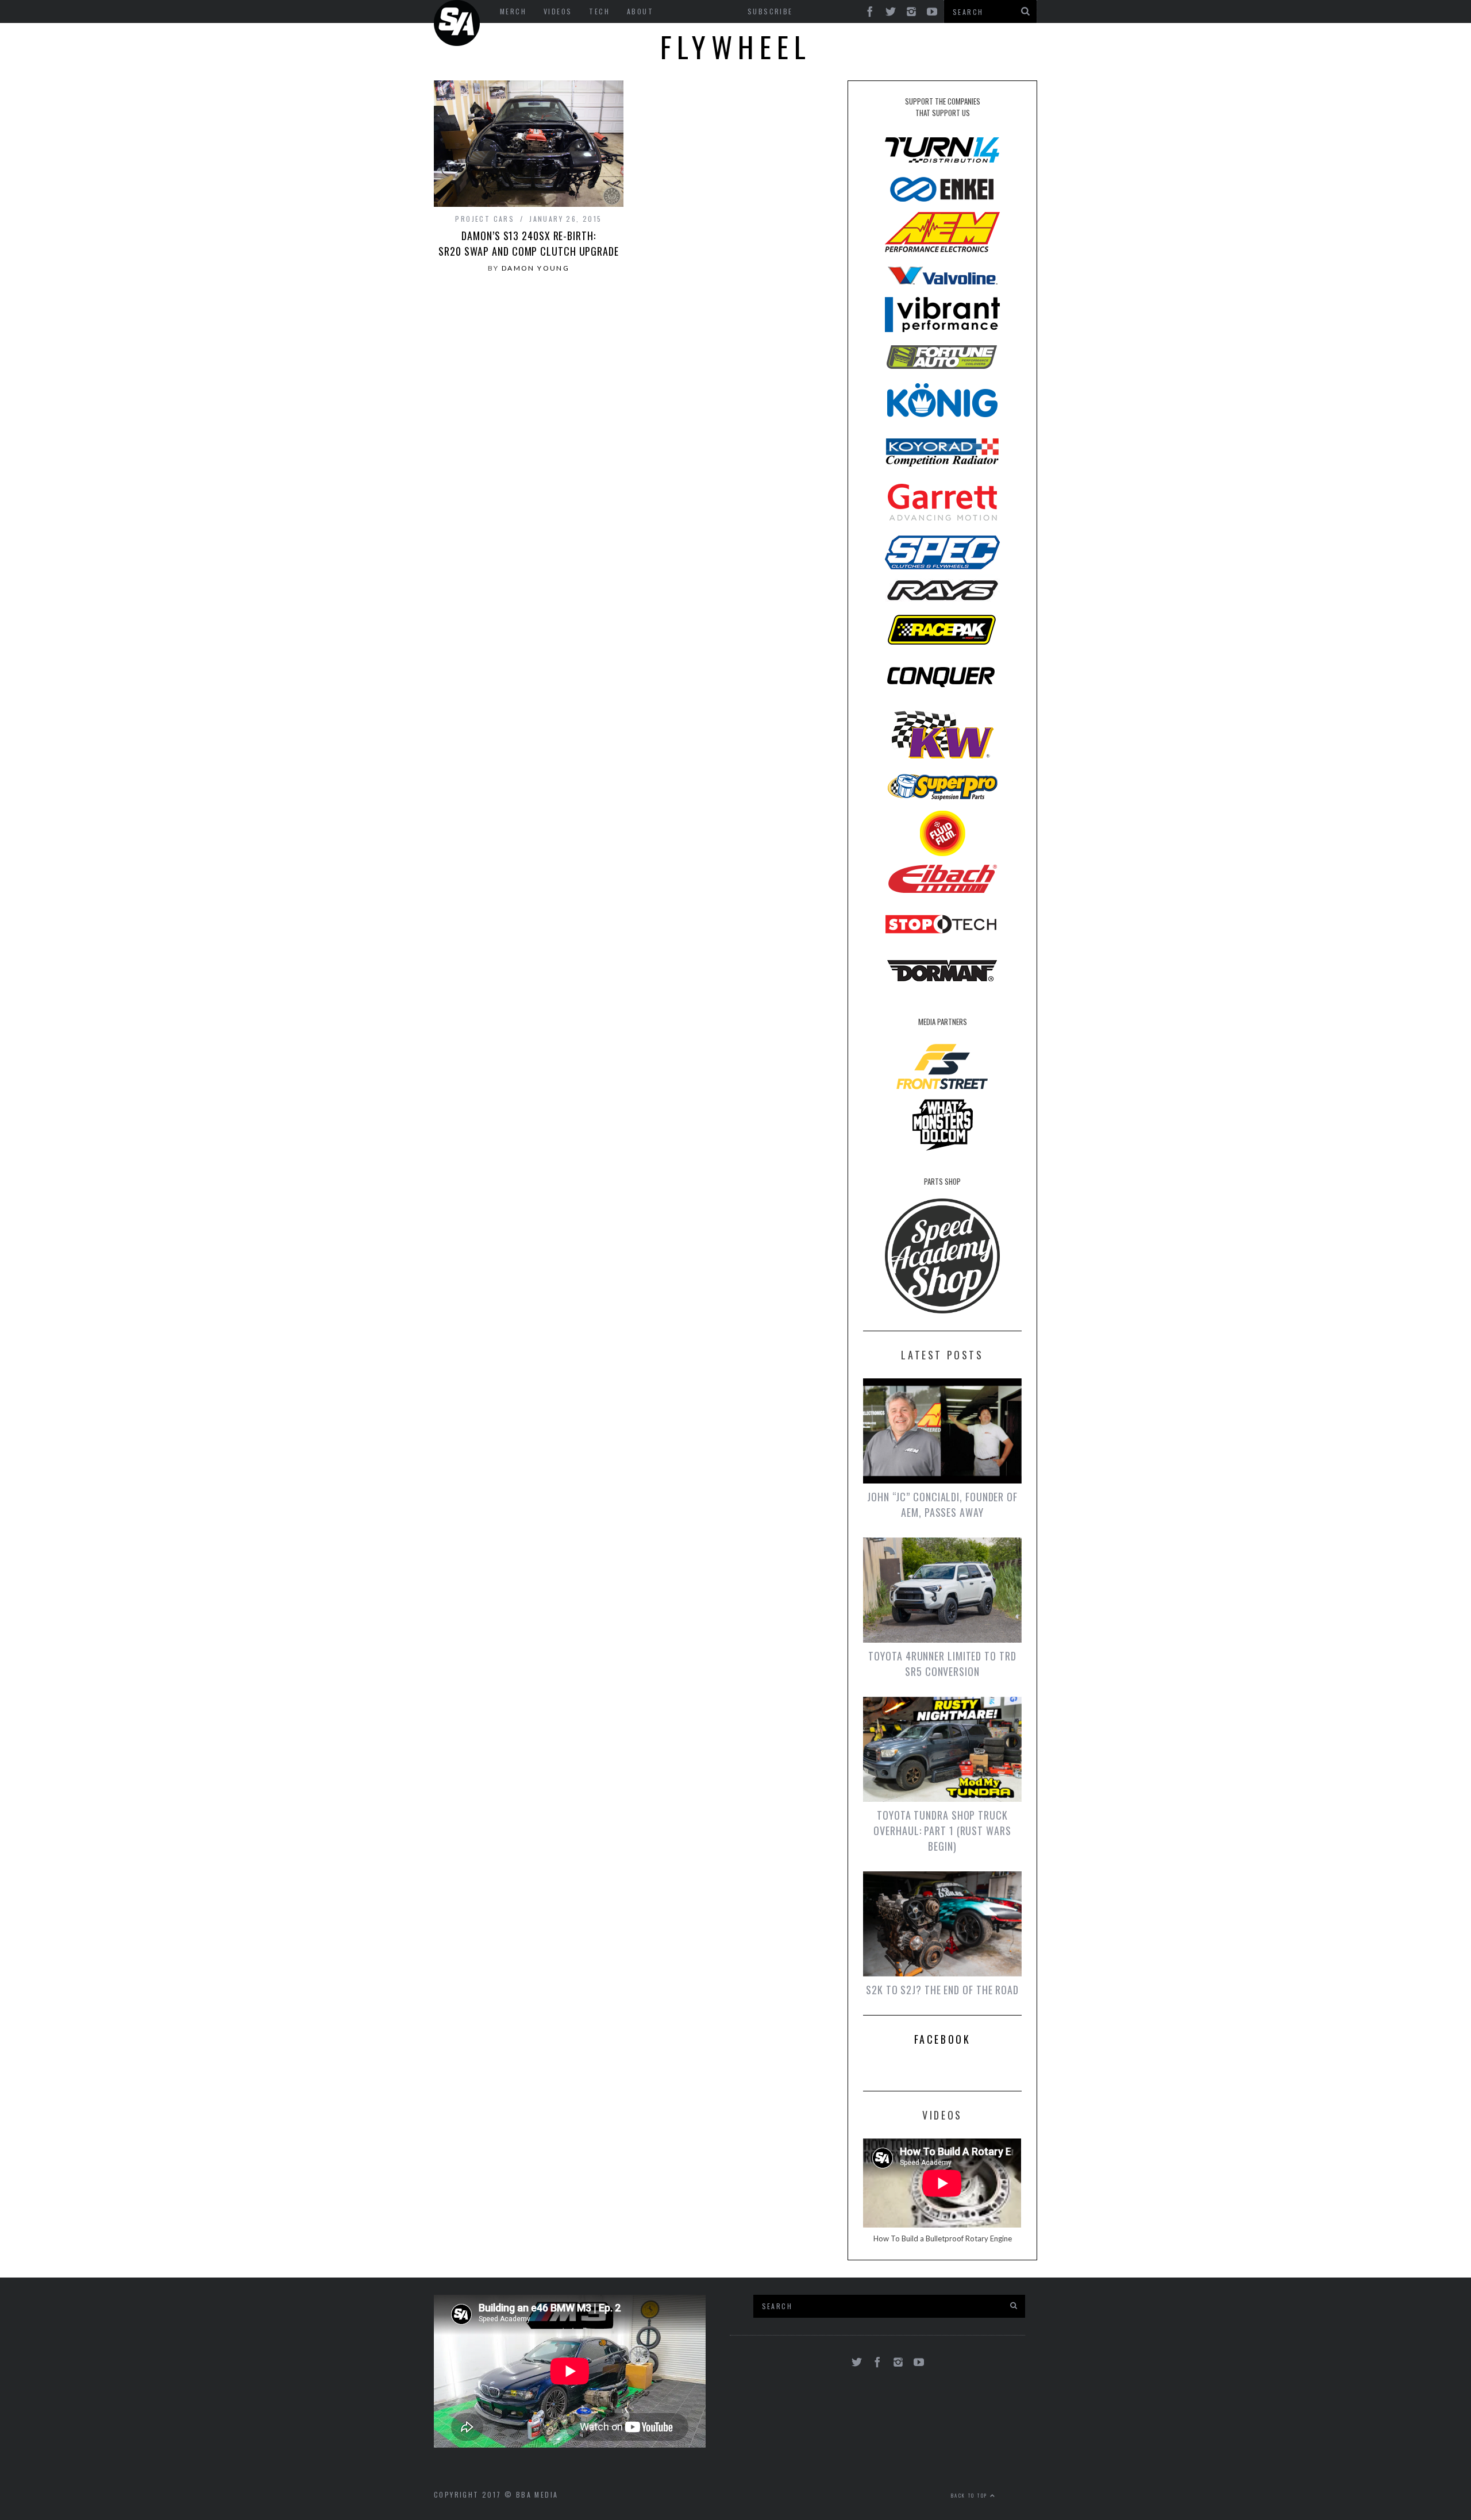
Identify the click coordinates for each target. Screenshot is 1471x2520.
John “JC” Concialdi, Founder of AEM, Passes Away (942, 1504)
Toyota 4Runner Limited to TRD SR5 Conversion (942, 1664)
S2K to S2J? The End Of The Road (942, 1990)
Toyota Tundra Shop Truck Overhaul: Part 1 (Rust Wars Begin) (942, 1831)
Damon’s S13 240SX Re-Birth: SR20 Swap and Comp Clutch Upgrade (529, 243)
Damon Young (536, 268)
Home (457, 23)
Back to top (971, 2495)
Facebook (943, 2039)
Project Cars (485, 219)
